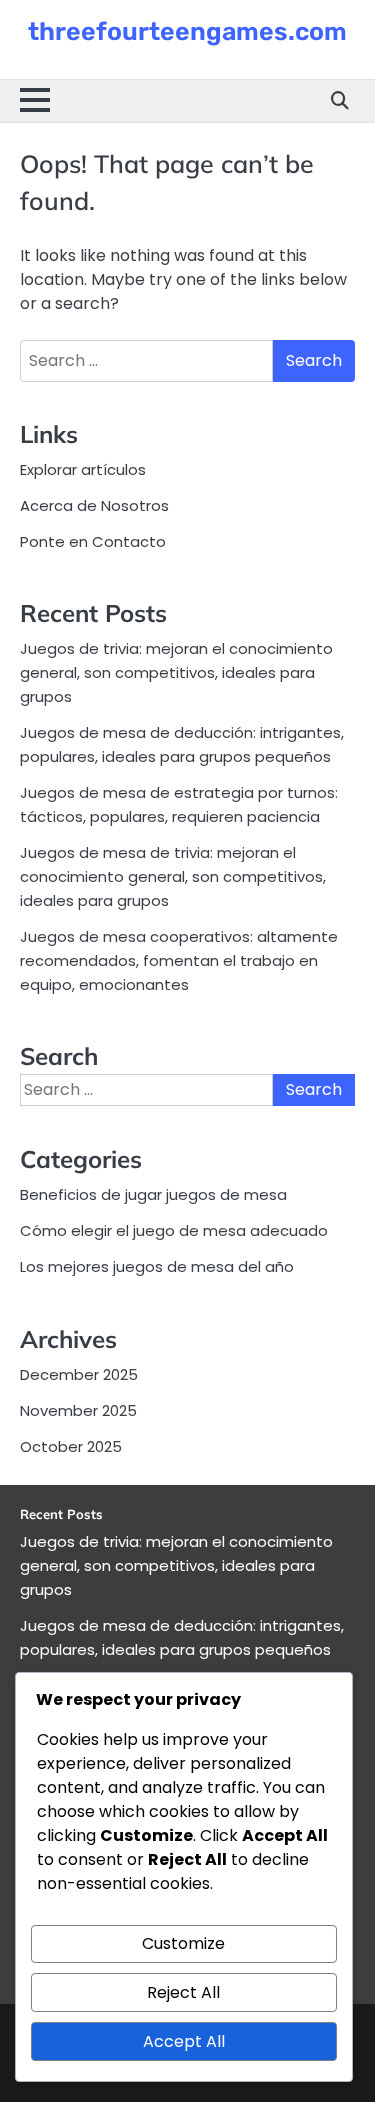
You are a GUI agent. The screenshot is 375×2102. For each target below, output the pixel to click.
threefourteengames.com (187, 31)
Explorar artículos (83, 469)
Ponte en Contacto (93, 541)
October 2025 (71, 1446)
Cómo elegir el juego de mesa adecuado (174, 1230)
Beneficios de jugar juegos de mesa (153, 1194)
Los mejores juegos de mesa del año (157, 1266)
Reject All (183, 1992)
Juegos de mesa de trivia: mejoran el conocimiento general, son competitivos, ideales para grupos (173, 876)
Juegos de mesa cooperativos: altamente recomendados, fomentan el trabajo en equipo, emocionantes (179, 960)
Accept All (184, 2041)
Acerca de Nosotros (94, 505)
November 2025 (78, 1410)
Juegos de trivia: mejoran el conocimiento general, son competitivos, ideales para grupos (176, 672)
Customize (183, 1943)
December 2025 (79, 1374)
